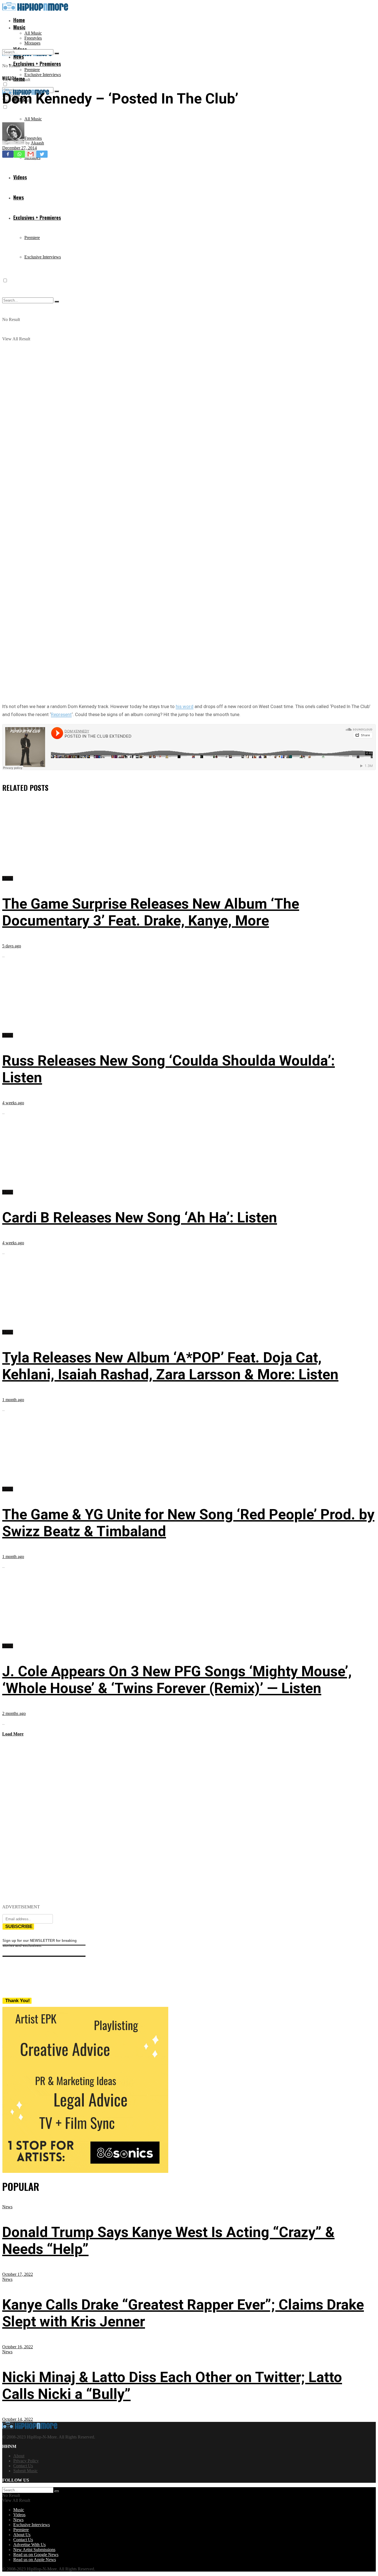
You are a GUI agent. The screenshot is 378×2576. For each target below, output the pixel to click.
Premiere (32, 70)
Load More (13, 1734)
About (19, 2456)
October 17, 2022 (18, 2274)
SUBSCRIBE (19, 1926)
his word (185, 706)
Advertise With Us (29, 2545)
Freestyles (33, 38)
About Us (22, 2535)
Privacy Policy (26, 2461)
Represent (61, 714)
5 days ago (12, 946)
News (7, 2207)
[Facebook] (8, 154)
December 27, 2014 (20, 148)
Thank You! (18, 2001)
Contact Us (23, 2466)
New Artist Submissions (34, 2550)
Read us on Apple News (35, 2560)
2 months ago (14, 1713)
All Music (33, 33)
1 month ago (13, 1400)
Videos (19, 2515)
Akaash (37, 143)
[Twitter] (42, 154)
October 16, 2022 (18, 2347)
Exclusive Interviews (43, 75)
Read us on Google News (36, 2555)
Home (19, 20)
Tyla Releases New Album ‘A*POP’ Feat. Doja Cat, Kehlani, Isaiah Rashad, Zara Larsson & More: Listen (170, 1366)
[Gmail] (31, 154)
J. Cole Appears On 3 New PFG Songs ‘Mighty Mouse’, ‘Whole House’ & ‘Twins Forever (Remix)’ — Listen (177, 1680)
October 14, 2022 (18, 2419)
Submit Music (25, 2471)
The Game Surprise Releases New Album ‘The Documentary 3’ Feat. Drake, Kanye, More (151, 912)
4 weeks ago (13, 1103)
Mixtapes (32, 43)
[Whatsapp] (19, 154)
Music (19, 27)
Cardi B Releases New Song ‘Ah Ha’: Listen (140, 1218)
